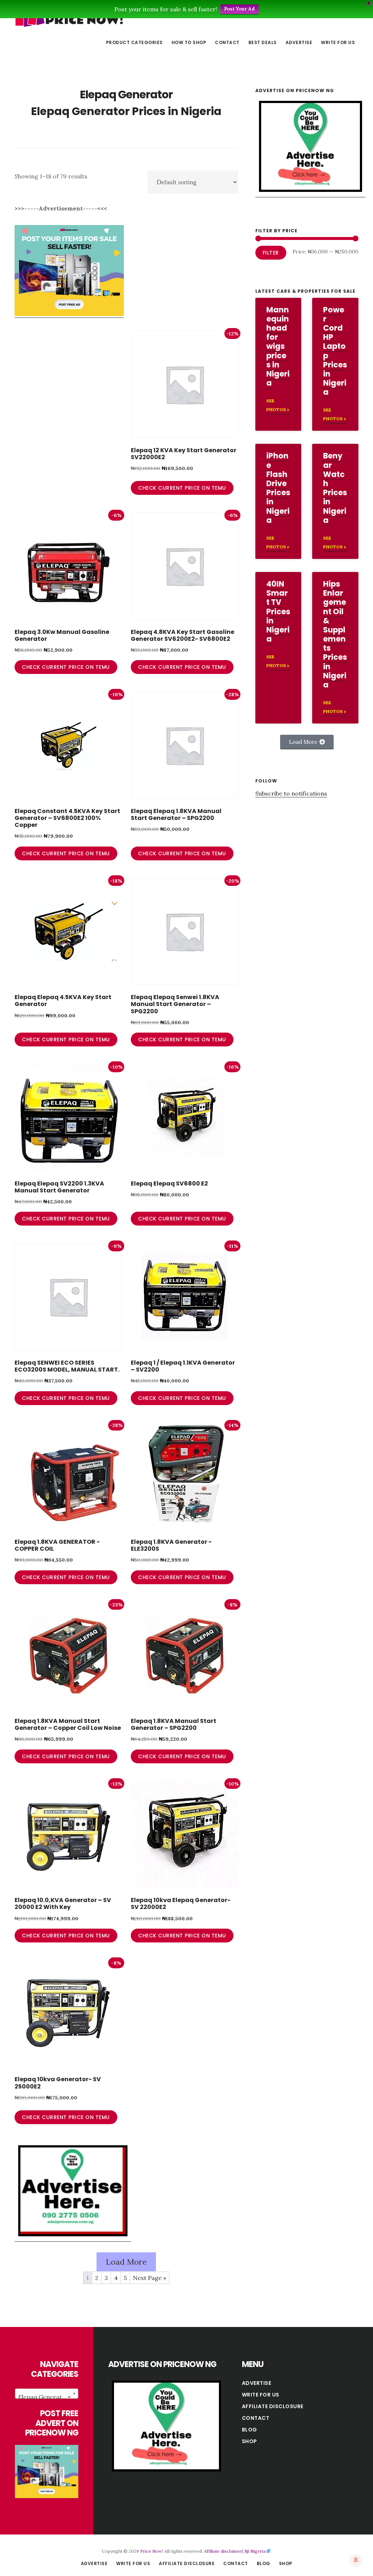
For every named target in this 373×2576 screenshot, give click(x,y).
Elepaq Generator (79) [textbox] (48, 2397)
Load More (126, 2262)
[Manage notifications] (356, 2560)
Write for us (261, 2395)
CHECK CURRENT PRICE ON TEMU (182, 488)
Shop (250, 2441)
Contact (256, 2418)
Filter (271, 253)
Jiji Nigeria (255, 2551)
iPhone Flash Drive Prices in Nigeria (278, 488)
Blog (250, 2430)
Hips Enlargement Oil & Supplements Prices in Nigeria (335, 634)
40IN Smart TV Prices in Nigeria (278, 611)
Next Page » (150, 2278)
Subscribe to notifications (291, 793)
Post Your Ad (239, 9)
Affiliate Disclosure (273, 2406)
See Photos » (278, 405)
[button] (307, 742)
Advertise (257, 2383)
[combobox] (47, 2394)
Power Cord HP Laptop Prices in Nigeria (335, 351)
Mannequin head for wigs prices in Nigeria (278, 346)
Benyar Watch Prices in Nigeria (335, 488)
